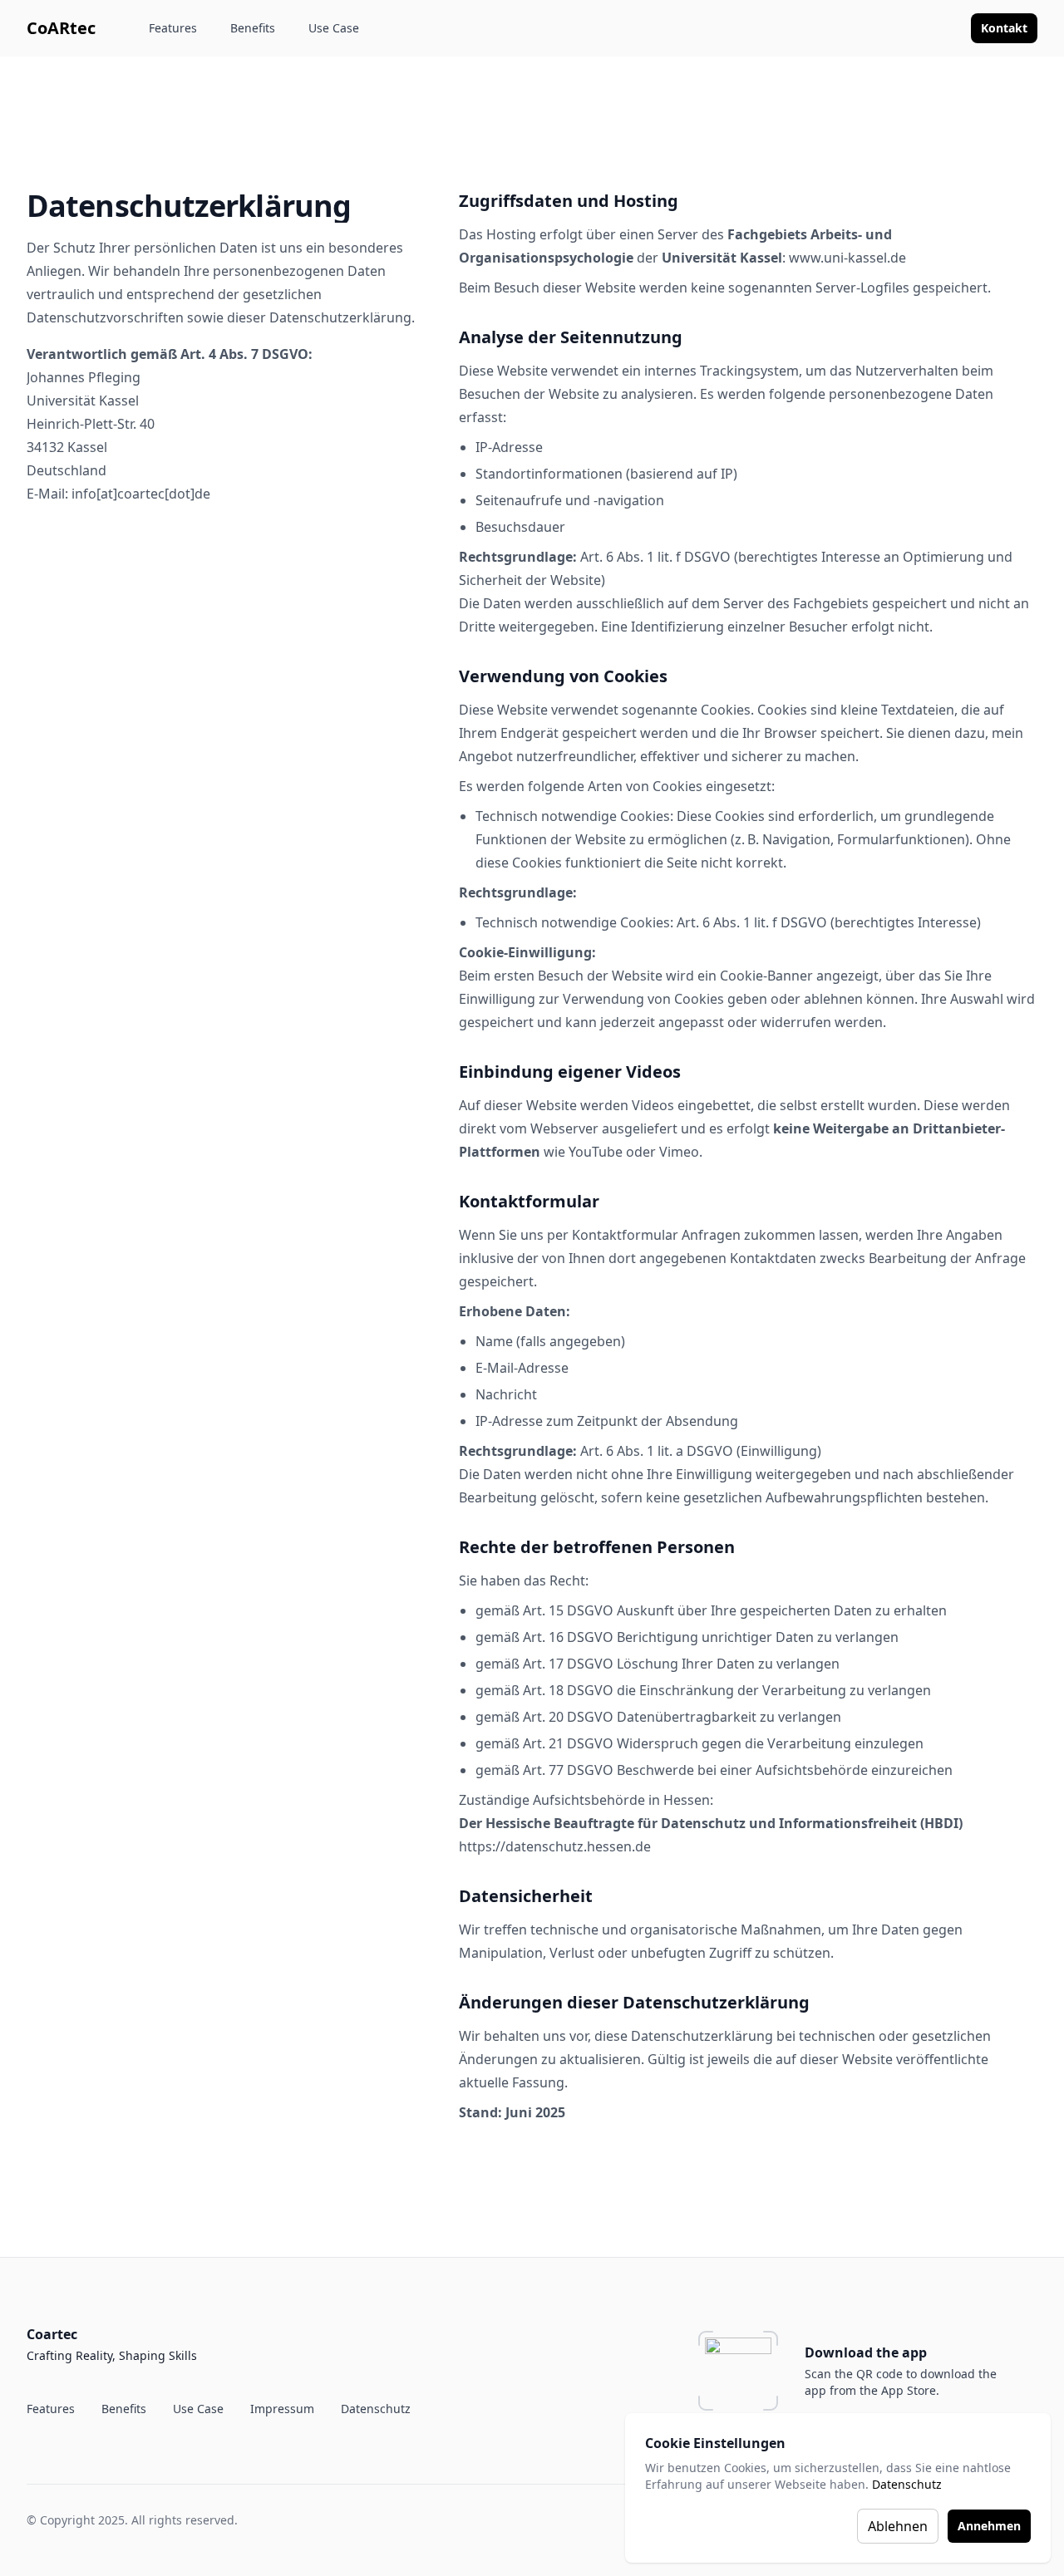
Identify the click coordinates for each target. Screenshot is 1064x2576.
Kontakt (1004, 28)
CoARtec (61, 28)
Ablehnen (898, 2526)
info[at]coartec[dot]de (141, 494)
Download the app (866, 2352)
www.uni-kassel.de (847, 258)
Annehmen (989, 2526)
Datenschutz (907, 2484)
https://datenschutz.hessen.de (555, 1846)
